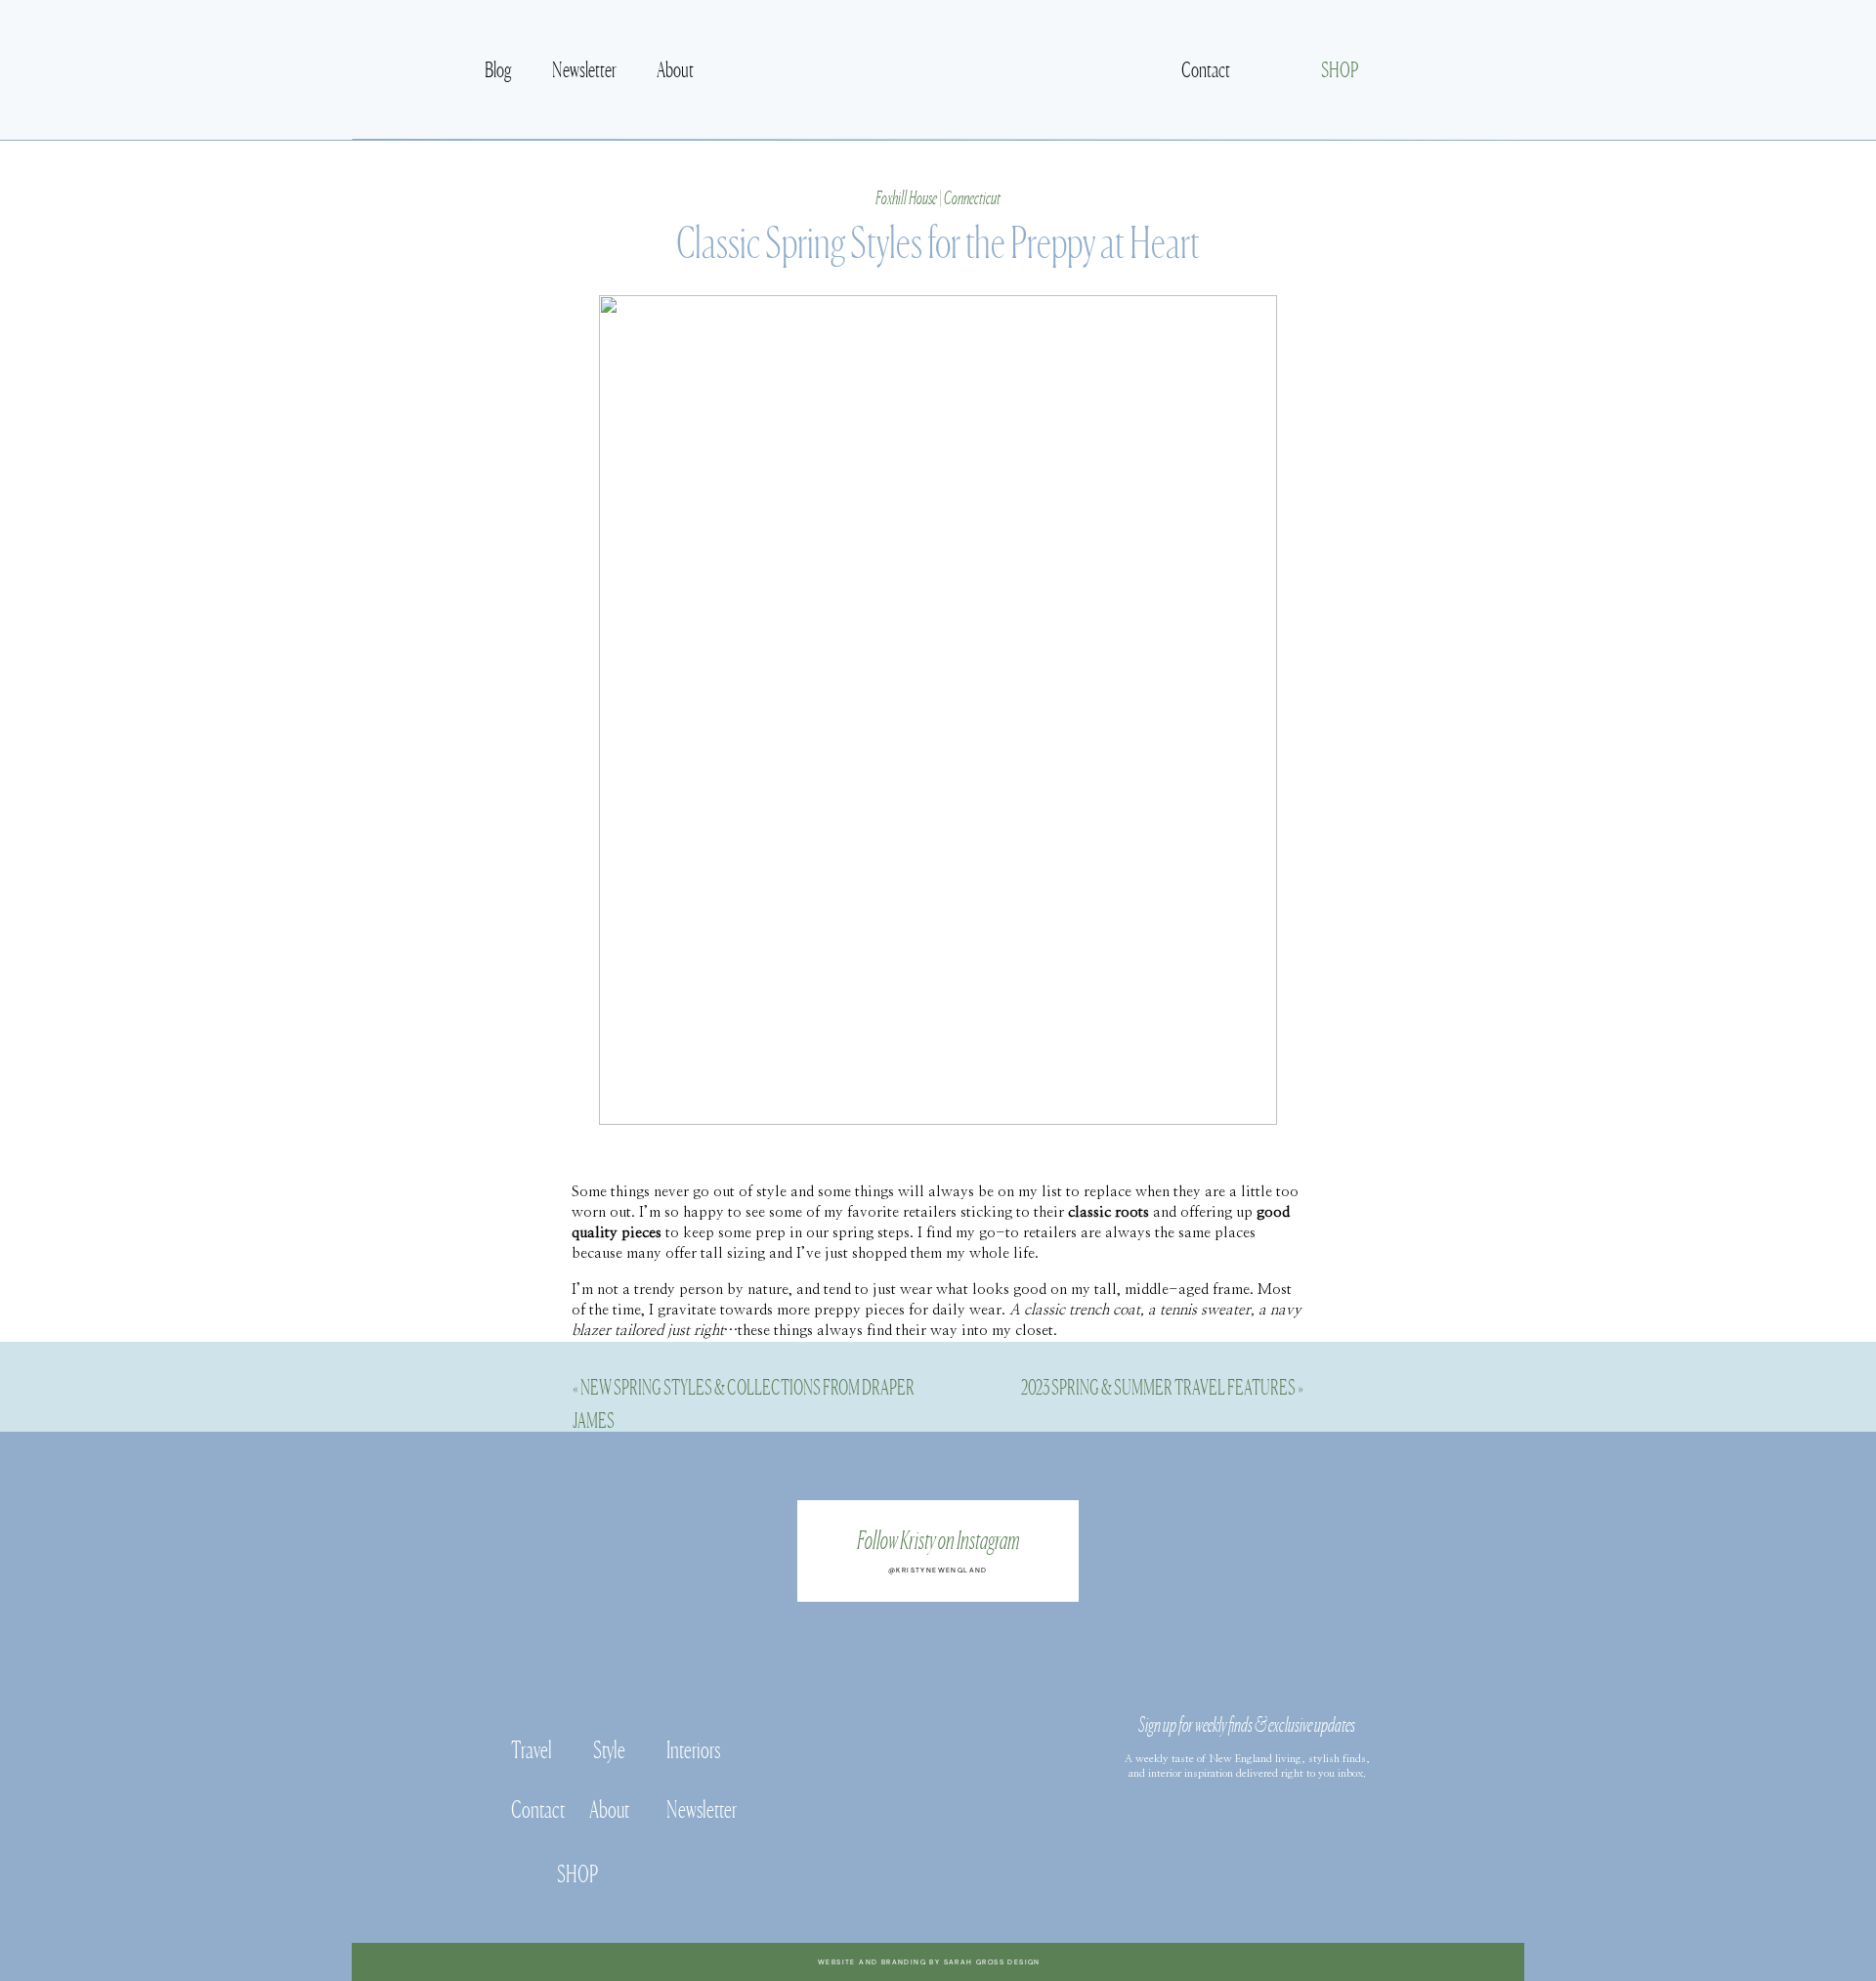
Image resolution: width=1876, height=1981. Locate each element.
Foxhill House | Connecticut (938, 196)
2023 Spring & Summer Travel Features (1158, 1386)
